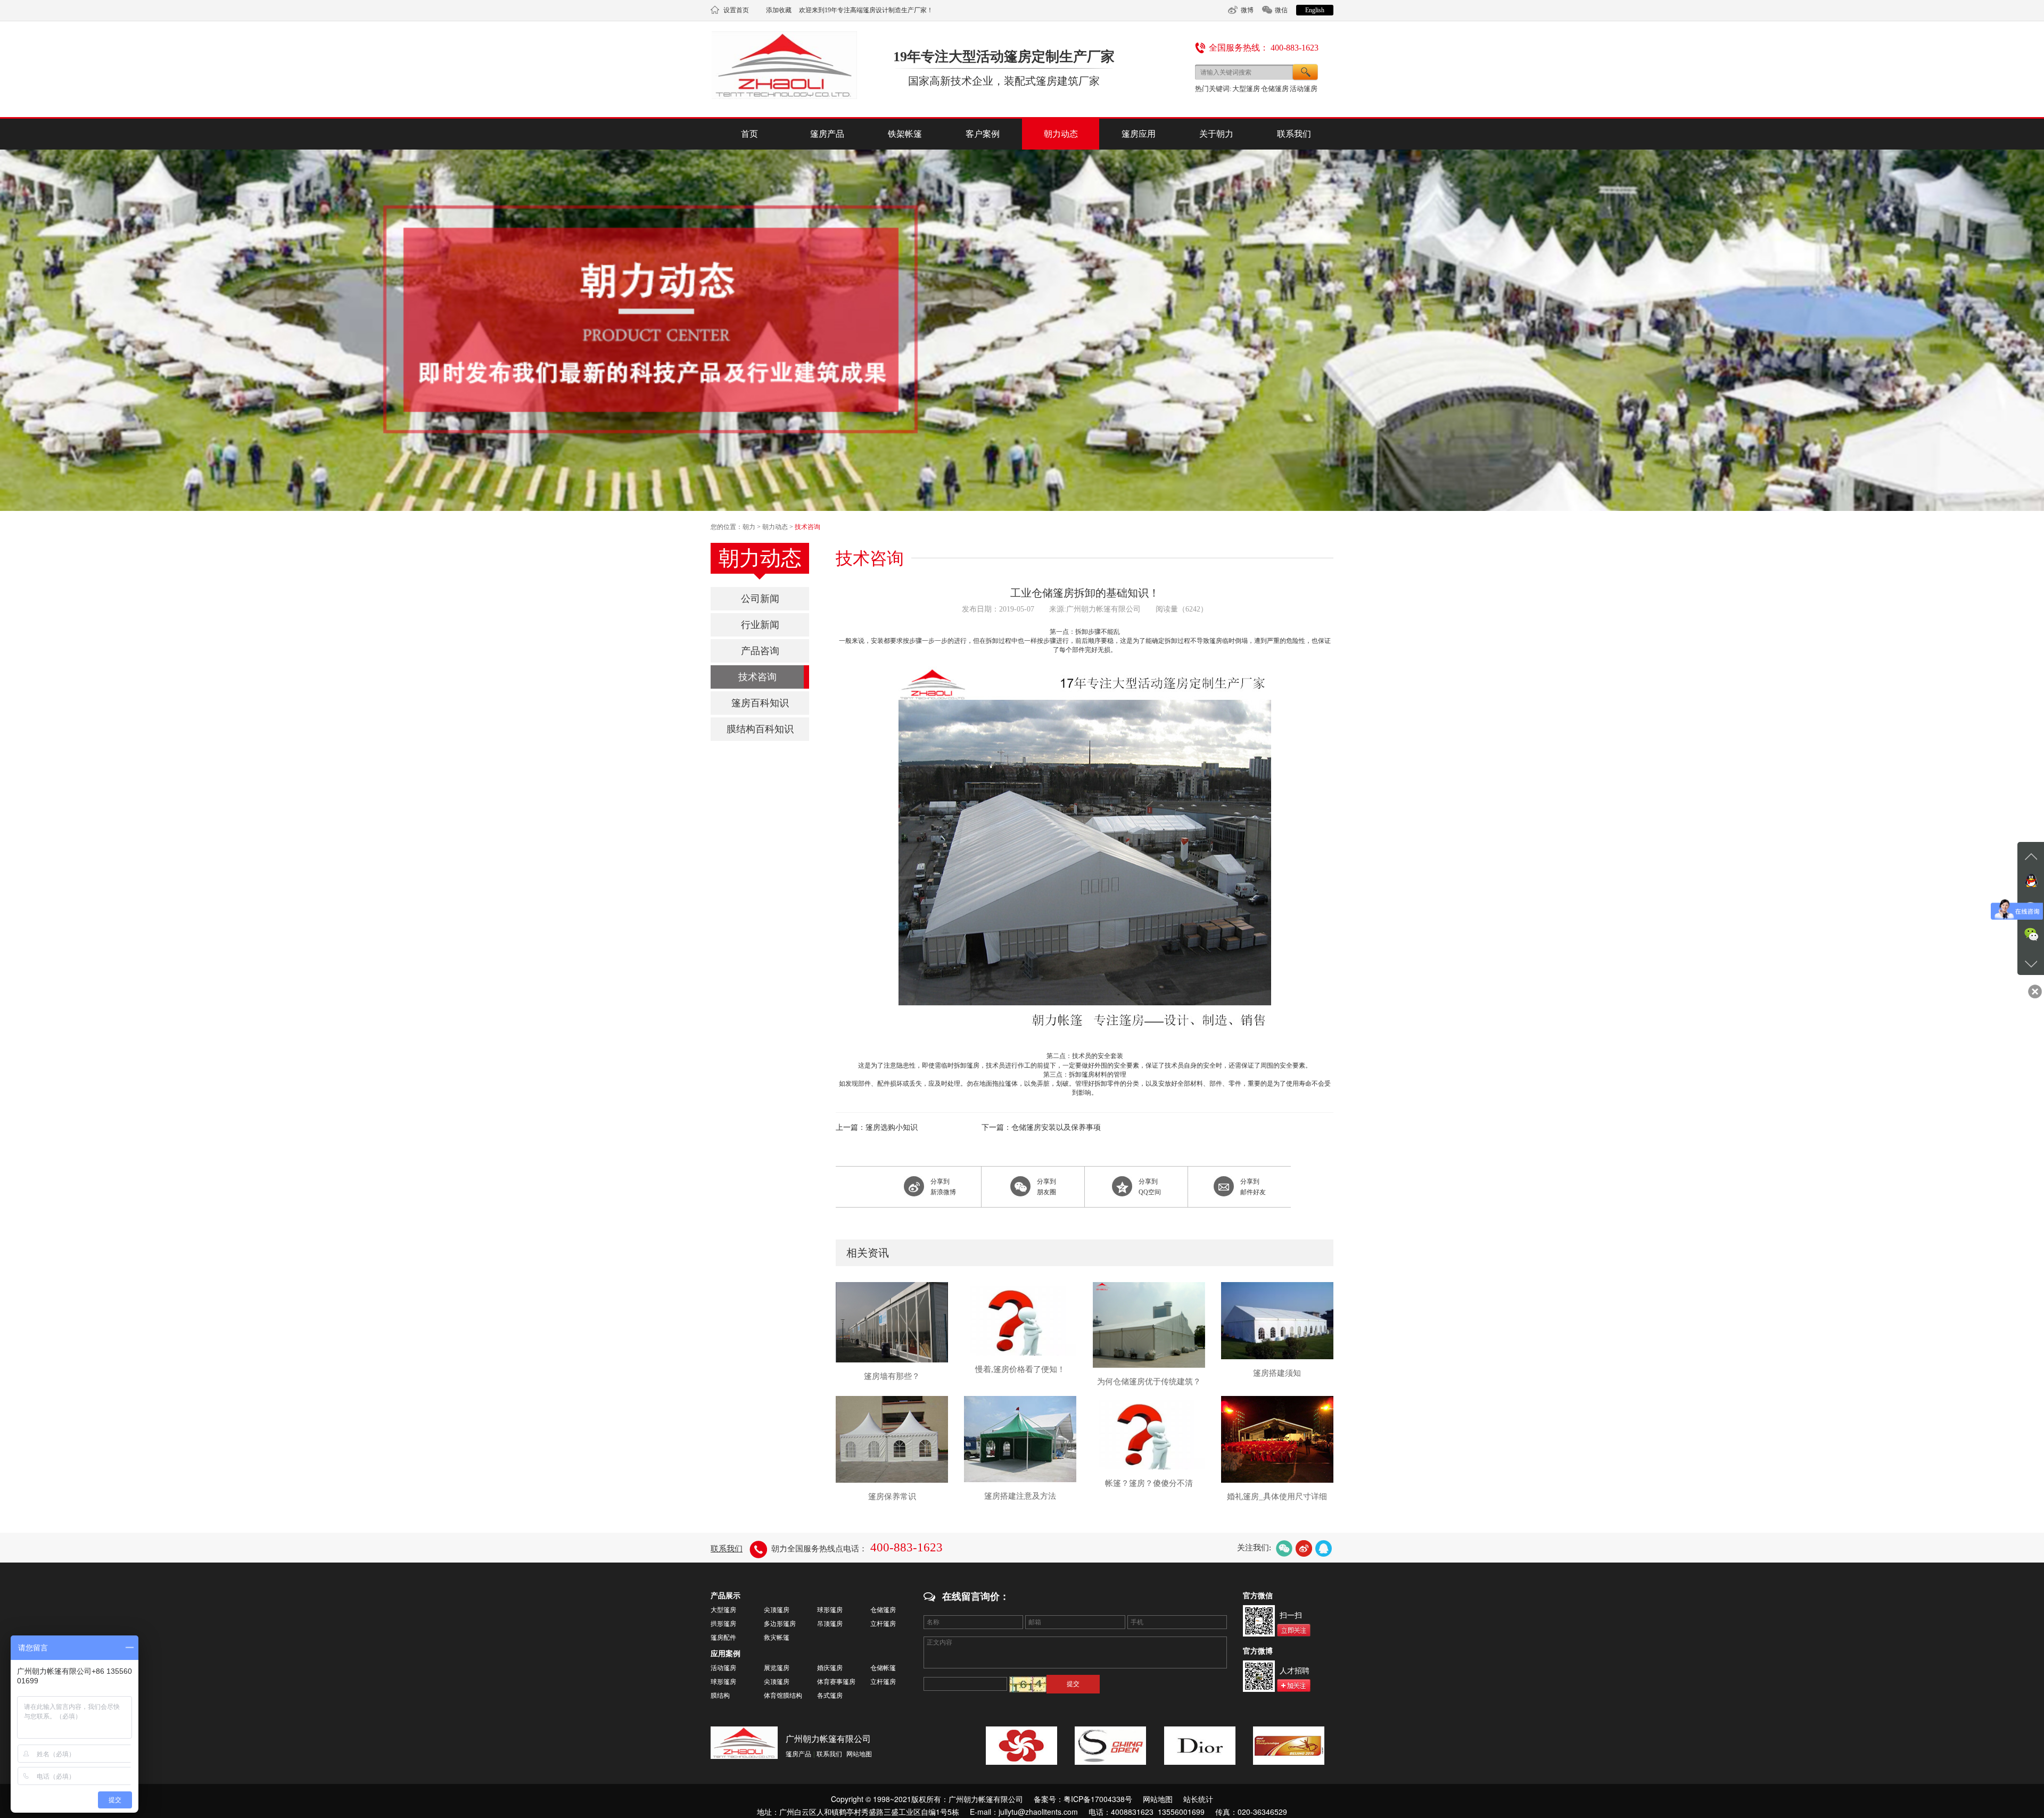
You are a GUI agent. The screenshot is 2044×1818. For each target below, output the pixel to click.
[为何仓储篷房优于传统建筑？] (1149, 1324)
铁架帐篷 (905, 134)
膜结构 (720, 1696)
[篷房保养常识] (892, 1439)
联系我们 (1294, 134)
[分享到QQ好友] (1324, 1548)
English (1315, 10)
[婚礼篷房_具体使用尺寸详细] (1277, 1439)
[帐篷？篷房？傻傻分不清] (1149, 1432)
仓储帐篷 (883, 1668)
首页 (749, 134)
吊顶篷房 (830, 1624)
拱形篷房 (723, 1624)
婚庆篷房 (830, 1668)
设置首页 (736, 10)
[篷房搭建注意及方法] (1020, 1439)
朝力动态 (1061, 134)
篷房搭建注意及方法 (1020, 1496)
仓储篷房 (1275, 89)
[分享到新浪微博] (1304, 1548)
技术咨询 (807, 527)
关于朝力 (1216, 134)
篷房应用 (1139, 134)
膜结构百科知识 (760, 729)
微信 (1281, 10)
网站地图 (859, 1754)
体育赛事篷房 (836, 1682)
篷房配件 (723, 1638)
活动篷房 (1304, 89)
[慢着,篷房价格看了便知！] (1020, 1318)
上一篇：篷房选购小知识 (877, 1127)
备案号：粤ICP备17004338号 (1083, 1799)
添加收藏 (779, 10)
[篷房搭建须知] (1277, 1320)
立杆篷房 (883, 1624)
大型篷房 (1246, 89)
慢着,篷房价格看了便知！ (1020, 1369)
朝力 (749, 527)
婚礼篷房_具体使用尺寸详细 (1277, 1497)
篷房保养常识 (892, 1497)
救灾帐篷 (777, 1638)
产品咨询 (760, 651)
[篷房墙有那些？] (892, 1321)
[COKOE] (1021, 1746)
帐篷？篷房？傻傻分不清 (1149, 1483)
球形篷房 (830, 1610)
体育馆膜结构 (783, 1696)
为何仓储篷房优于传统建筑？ (1149, 1382)
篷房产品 (827, 134)
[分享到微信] (1284, 1548)
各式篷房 (830, 1696)
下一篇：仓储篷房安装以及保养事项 (1041, 1127)
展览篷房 (777, 1668)
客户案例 (983, 134)
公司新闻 (760, 599)
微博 (1247, 10)
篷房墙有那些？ (892, 1376)
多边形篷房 (780, 1624)
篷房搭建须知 (1277, 1373)
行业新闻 (760, 625)
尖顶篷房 (777, 1610)
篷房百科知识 (760, 703)
